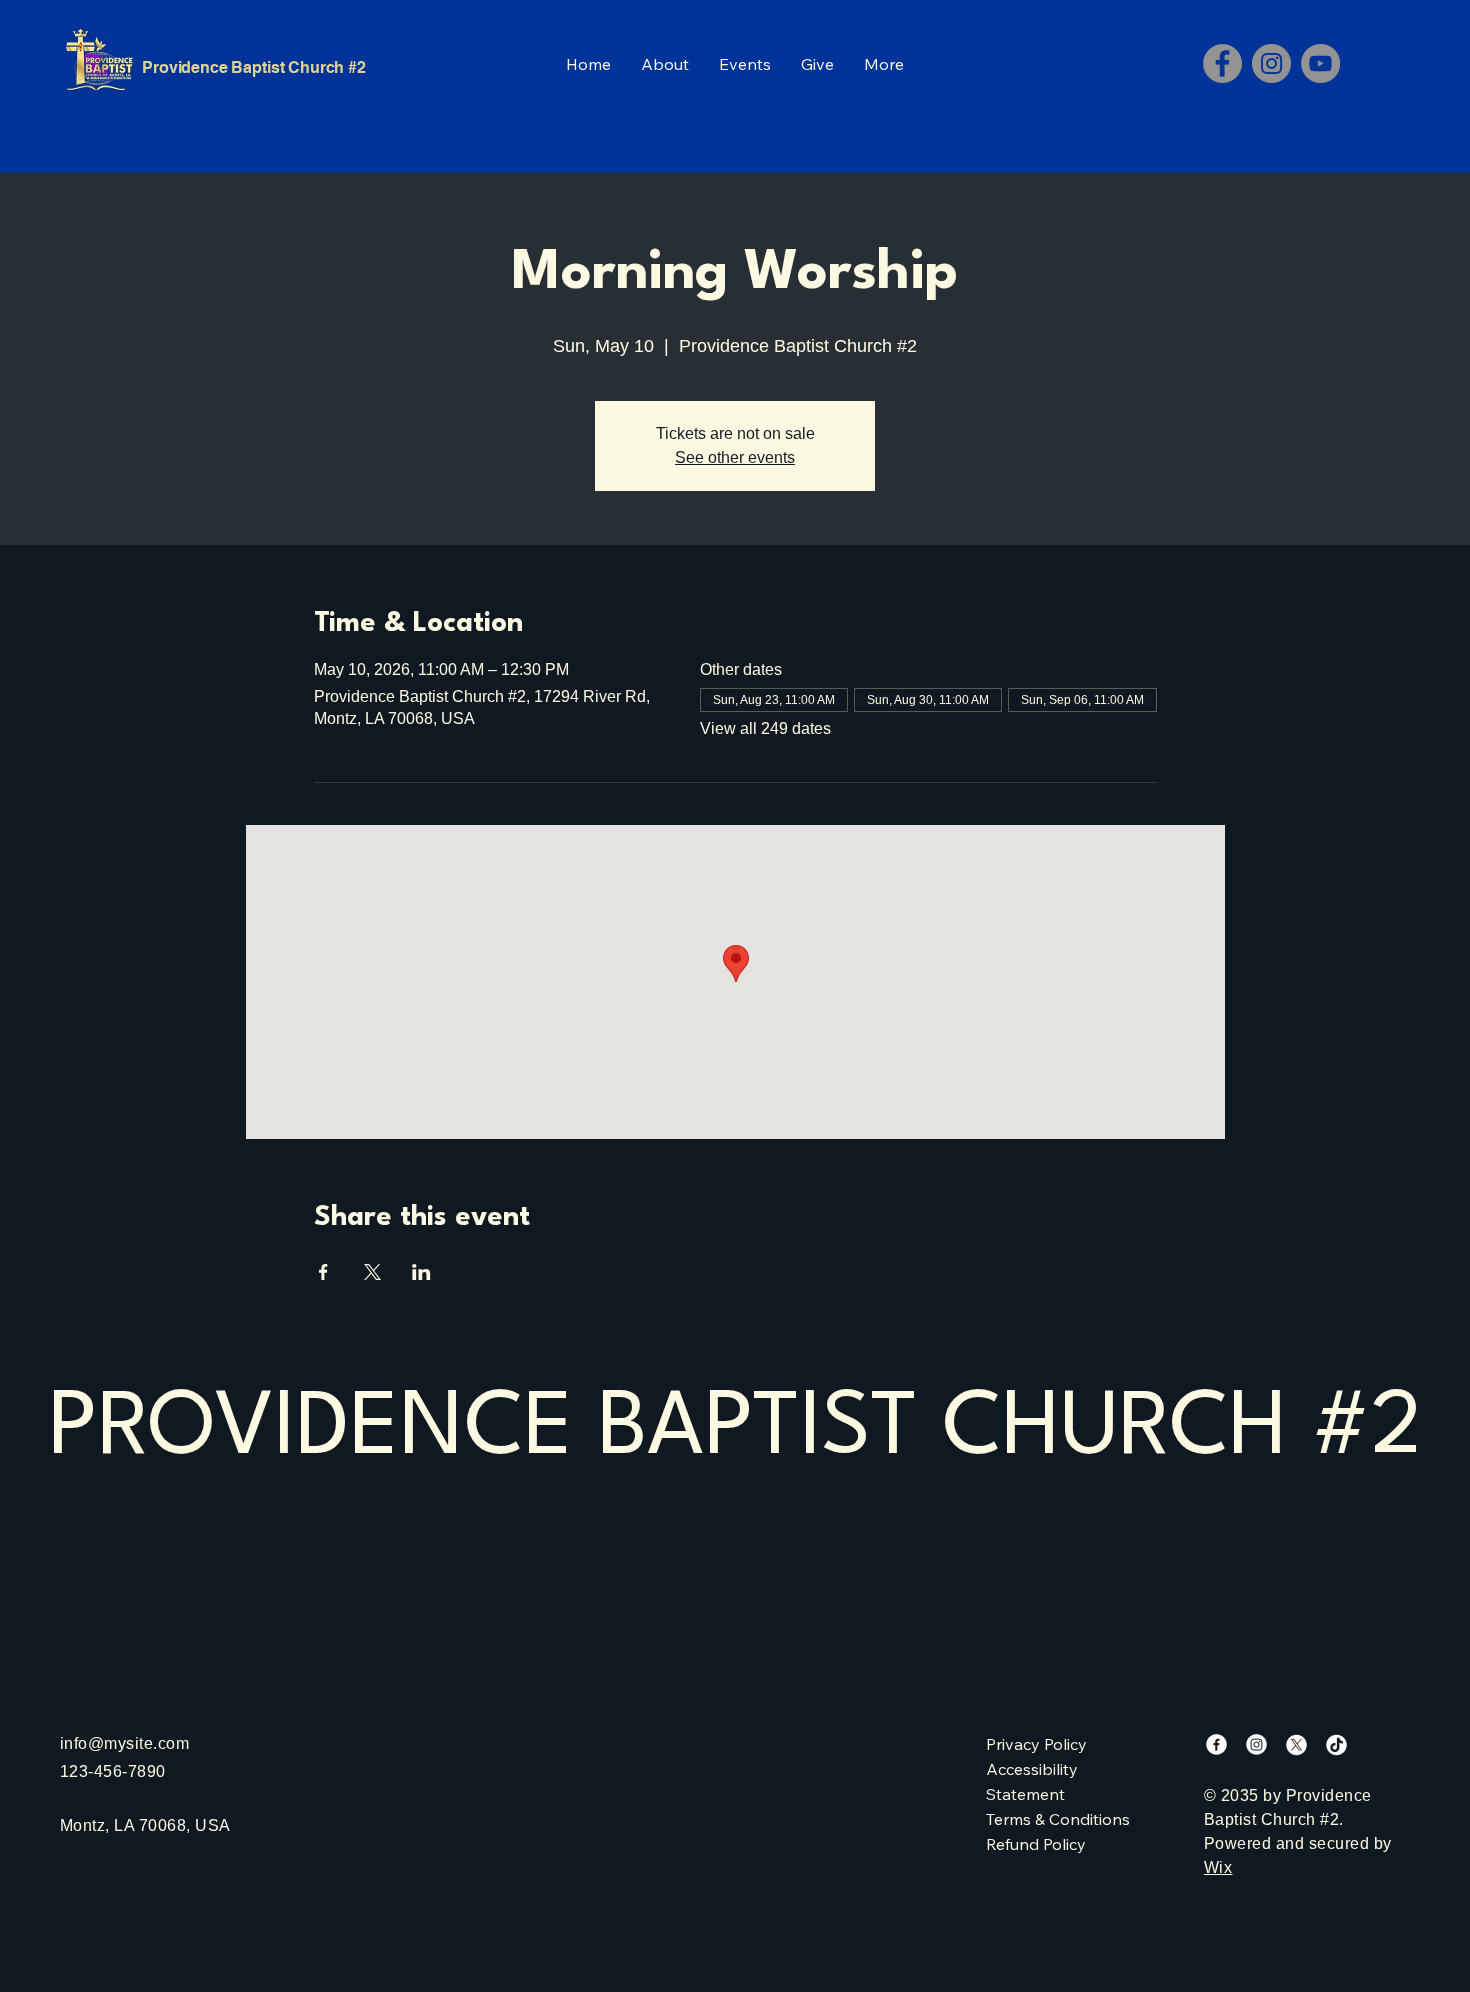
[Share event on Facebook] (323, 1272)
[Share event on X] (372, 1272)
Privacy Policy (1036, 1744)
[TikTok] (1336, 1744)
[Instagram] (1271, 63)
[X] (1296, 1744)
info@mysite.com (124, 1743)
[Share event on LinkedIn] (421, 1272)
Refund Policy (1036, 1844)
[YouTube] (1320, 63)
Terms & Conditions (1058, 1819)
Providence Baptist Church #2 (254, 67)
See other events (735, 457)
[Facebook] (1222, 63)
